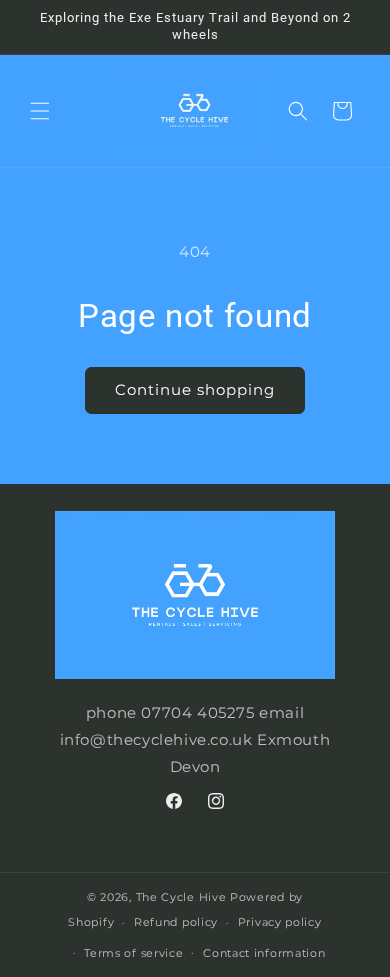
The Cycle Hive (181, 897)
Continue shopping (195, 389)
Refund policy (176, 922)
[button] (40, 111)
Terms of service (133, 953)
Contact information (264, 953)
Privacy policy (280, 922)
